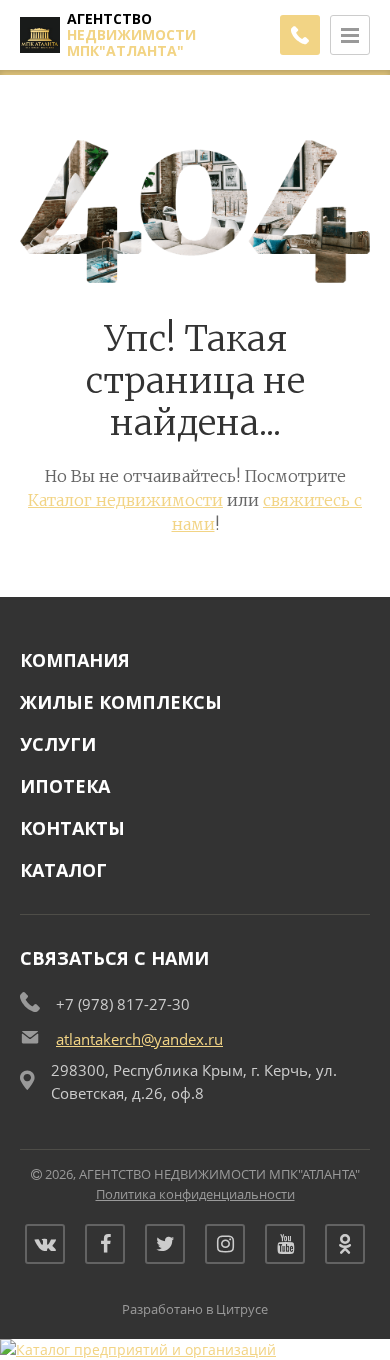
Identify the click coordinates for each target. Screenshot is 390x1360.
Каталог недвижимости (125, 500)
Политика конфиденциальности (195, 1194)
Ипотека (65, 786)
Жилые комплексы (121, 702)
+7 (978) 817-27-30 (123, 1004)
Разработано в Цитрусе (195, 1309)
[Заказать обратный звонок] (300, 35)
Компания (75, 660)
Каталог (63, 870)
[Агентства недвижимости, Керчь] (138, 1349)
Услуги (58, 744)
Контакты (72, 828)
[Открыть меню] (350, 35)
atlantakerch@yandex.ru (139, 1039)
